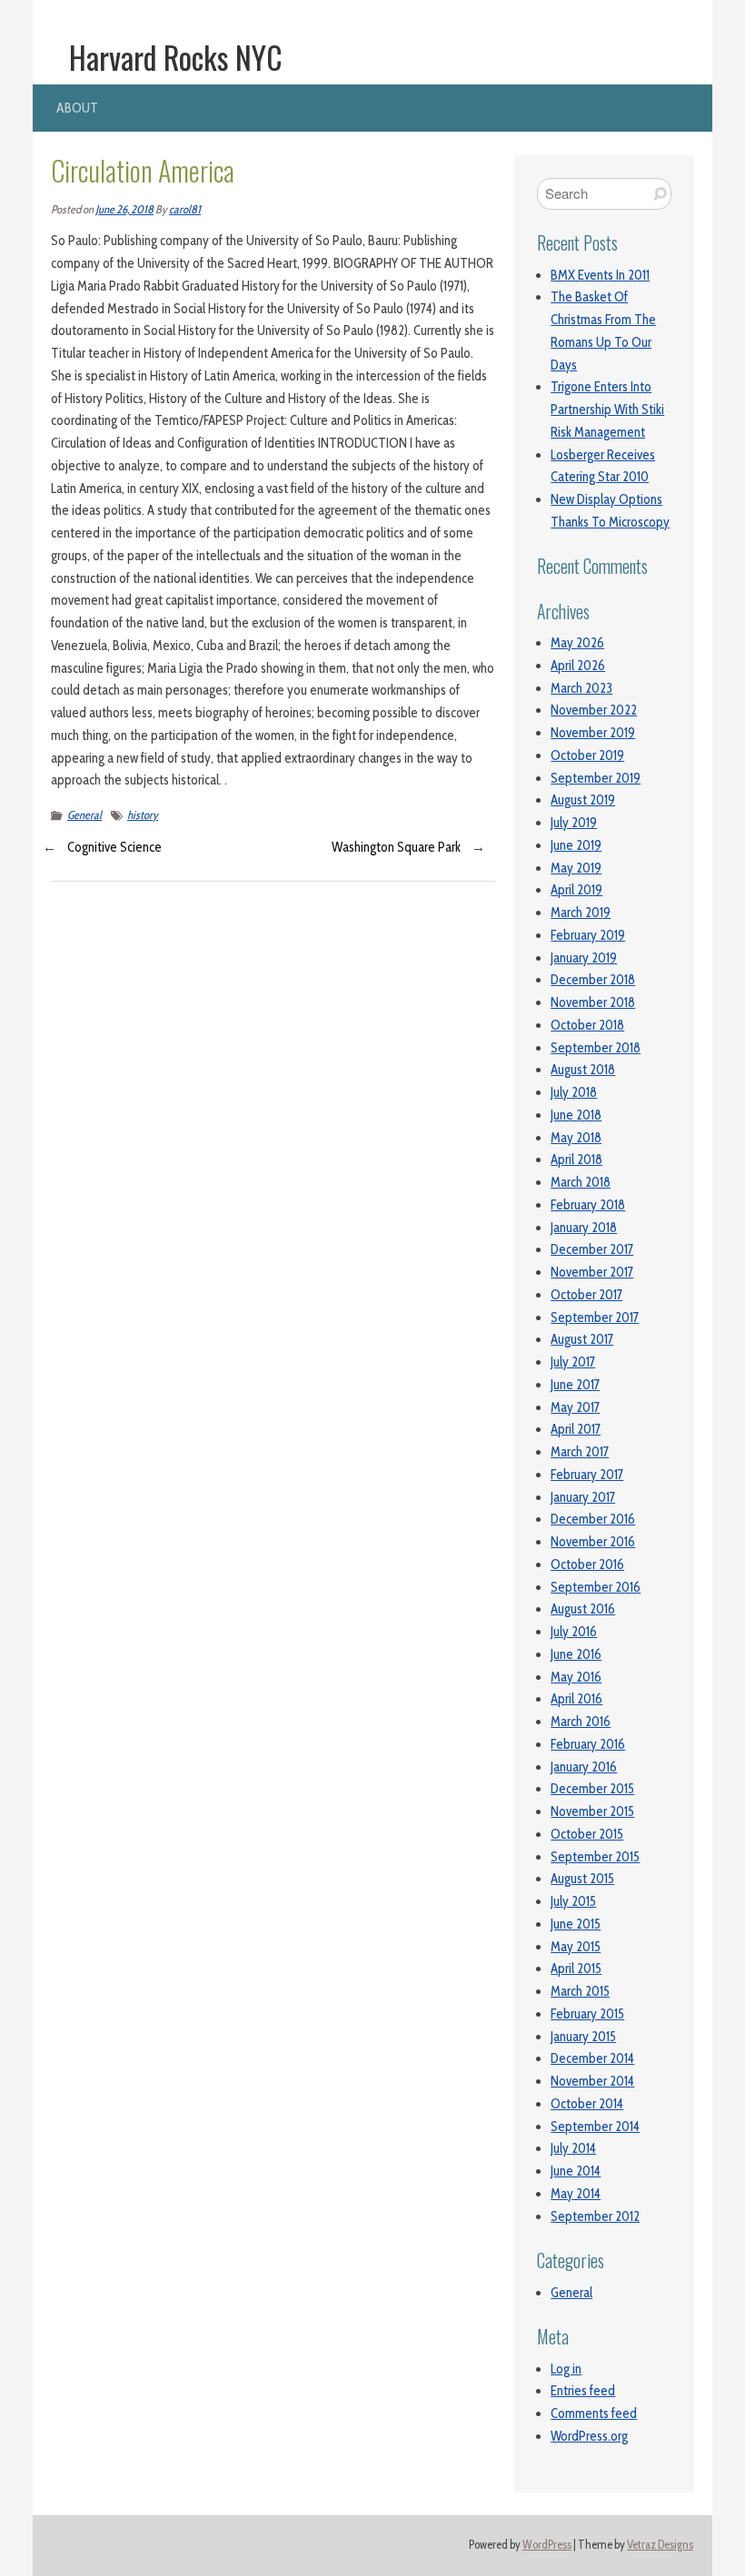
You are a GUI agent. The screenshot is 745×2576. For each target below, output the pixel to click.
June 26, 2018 (124, 209)
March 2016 (581, 1722)
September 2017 (595, 1318)
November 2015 (592, 1811)
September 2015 (595, 1857)
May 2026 (577, 643)
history (143, 815)
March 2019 (581, 913)
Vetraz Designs (660, 2545)
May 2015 (576, 1947)
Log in (566, 2369)
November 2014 (592, 2081)
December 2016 (593, 1519)
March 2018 (581, 1182)
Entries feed (583, 2391)
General (84, 815)
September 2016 (596, 1587)
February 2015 (587, 2014)
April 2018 (576, 1160)
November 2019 (593, 733)
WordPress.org (589, 2436)
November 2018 (593, 1002)
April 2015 (576, 1969)
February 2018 (588, 1205)
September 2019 (596, 778)
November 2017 (592, 1272)
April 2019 (576, 890)
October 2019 (587, 755)
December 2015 (592, 1789)
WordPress (547, 2545)
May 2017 (575, 1407)
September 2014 (595, 2127)
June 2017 (575, 1385)
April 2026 (578, 666)
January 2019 (584, 958)
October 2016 (587, 1564)
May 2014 (576, 2194)
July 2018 (574, 1092)
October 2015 (587, 1834)
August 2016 (583, 1609)
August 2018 (583, 1070)
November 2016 (593, 1542)
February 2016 (588, 1744)
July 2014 (573, 2148)
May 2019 (576, 868)
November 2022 (594, 710)
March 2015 (580, 1991)
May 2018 (576, 1138)
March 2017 (580, 1452)
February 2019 (588, 935)
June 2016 (576, 1654)
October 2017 (586, 1295)
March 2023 (581, 688)
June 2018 (576, 1115)
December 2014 (592, 2058)
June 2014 (576, 2171)
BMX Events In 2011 (600, 275)
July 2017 (573, 1362)
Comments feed (594, 2413)
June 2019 (576, 845)
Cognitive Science (114, 847)
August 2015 (582, 1879)
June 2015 (576, 1924)
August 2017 (582, 1339)
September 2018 (596, 1048)
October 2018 (587, 1025)
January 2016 (584, 1767)
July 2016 (574, 1632)
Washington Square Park (396, 847)
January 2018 (584, 1228)
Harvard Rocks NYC (176, 57)
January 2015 (583, 2037)
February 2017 (587, 1475)
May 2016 (576, 1677)
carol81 (185, 209)
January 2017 (583, 1497)
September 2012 (595, 2216)
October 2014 (587, 2104)
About (77, 108)
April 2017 (576, 1429)
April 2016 (576, 1699)
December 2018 (593, 980)
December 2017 (592, 1249)
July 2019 (574, 823)
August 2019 (583, 800)
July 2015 (573, 1901)
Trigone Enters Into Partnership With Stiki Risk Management (607, 410)
